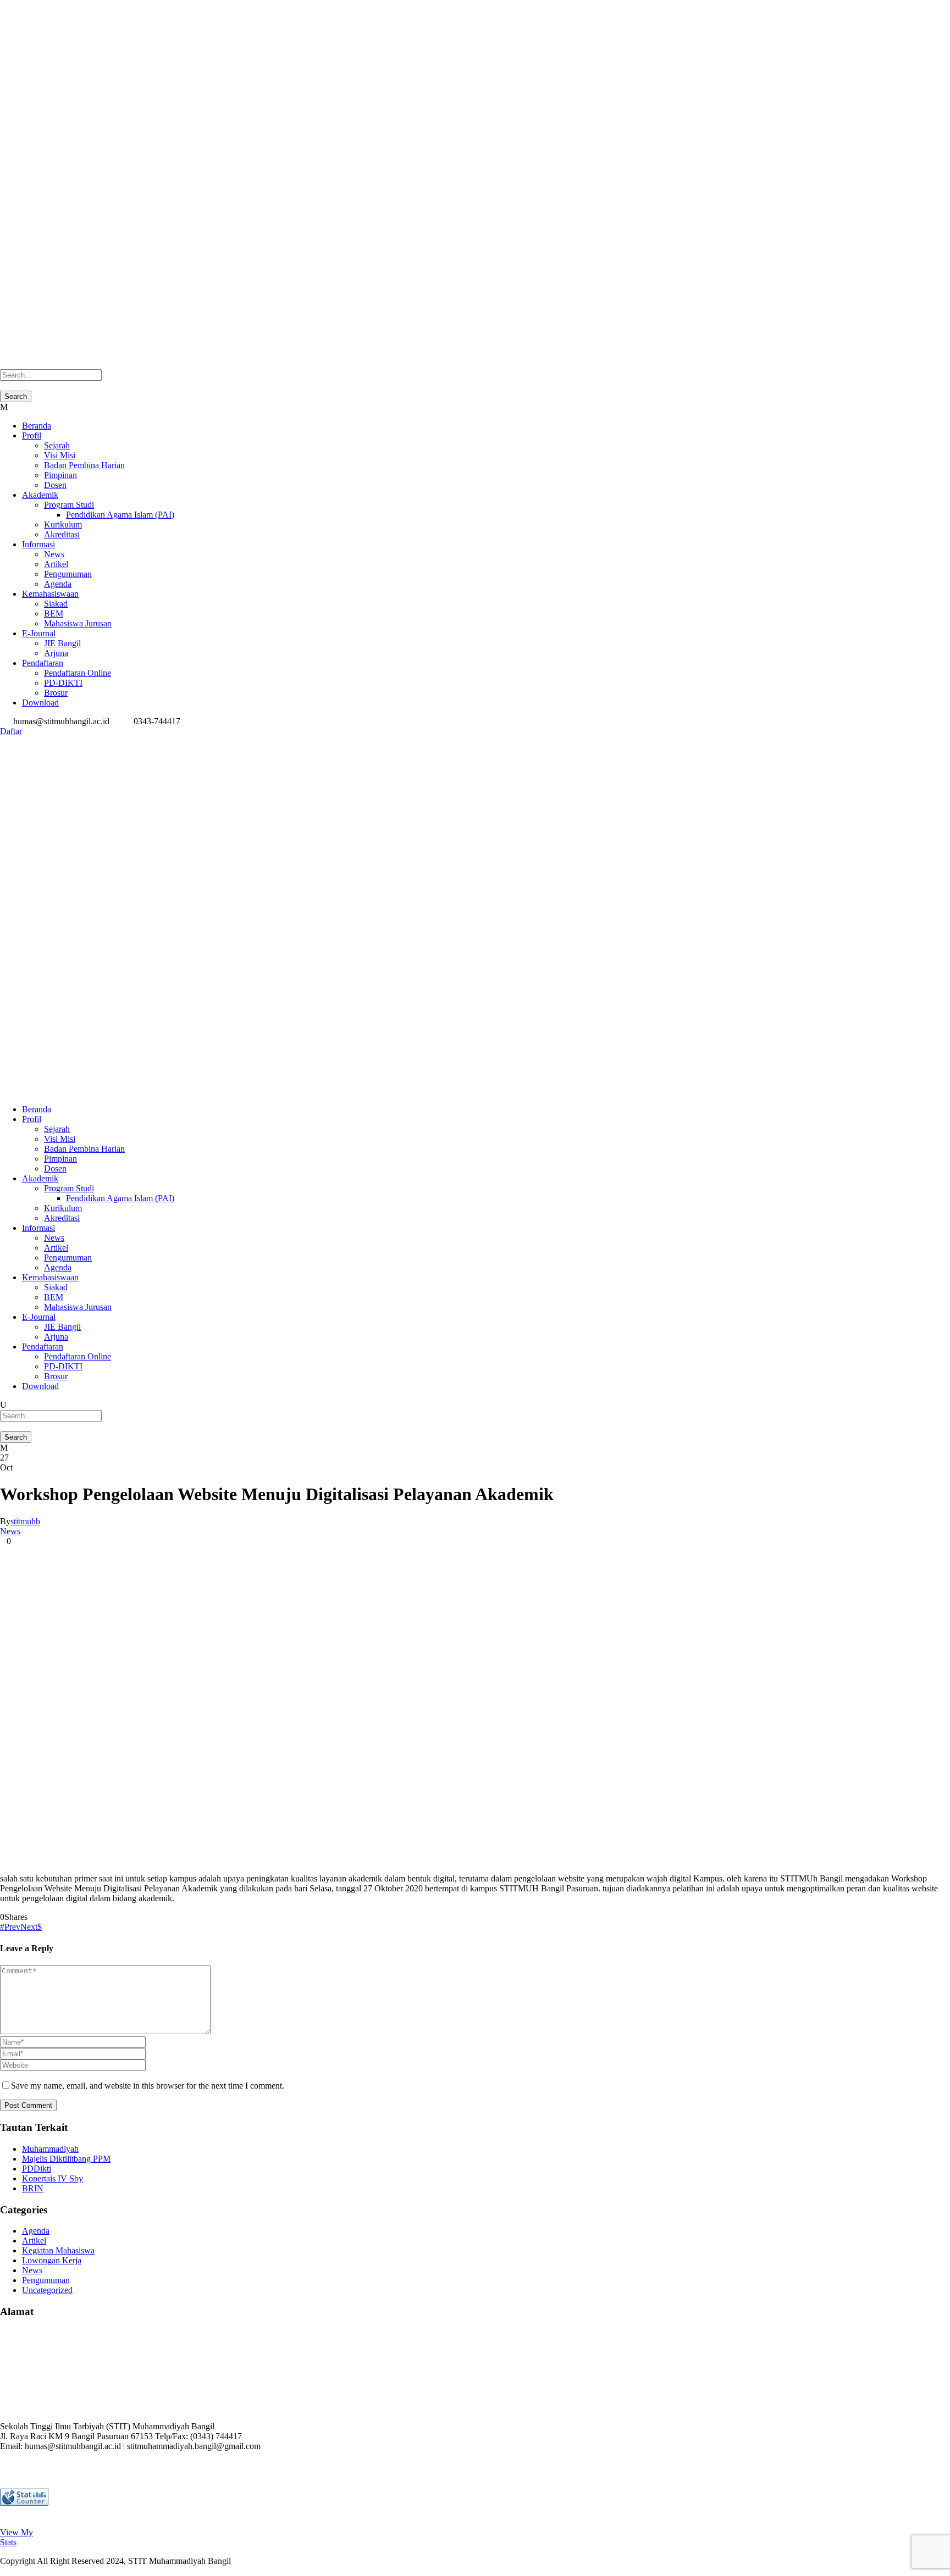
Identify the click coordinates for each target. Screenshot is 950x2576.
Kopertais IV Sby (53, 2178)
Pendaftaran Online (78, 673)
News (54, 554)
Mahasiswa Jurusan (78, 623)
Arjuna (56, 653)
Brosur (56, 693)
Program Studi (69, 505)
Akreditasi (62, 534)
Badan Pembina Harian (84, 465)
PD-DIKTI (63, 683)
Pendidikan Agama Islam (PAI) (120, 515)
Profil (32, 435)
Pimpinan (60, 475)
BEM (54, 614)
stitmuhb (25, 1521)
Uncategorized (47, 2290)
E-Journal (39, 633)
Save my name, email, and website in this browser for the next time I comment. (148, 2086)
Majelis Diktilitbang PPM (66, 2159)
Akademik (40, 495)
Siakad (56, 604)
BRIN (33, 2188)
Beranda (37, 426)
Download (40, 703)
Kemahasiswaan (50, 594)
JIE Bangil (62, 643)
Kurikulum (63, 524)
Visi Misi (60, 455)
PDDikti (37, 2169)
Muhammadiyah (50, 2149)
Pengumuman (68, 574)
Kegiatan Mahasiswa (58, 2250)
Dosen (55, 485)
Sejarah (57, 445)
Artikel (56, 564)
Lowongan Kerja (52, 2260)
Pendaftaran (43, 663)
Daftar (11, 731)
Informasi (38, 544)
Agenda (58, 584)
